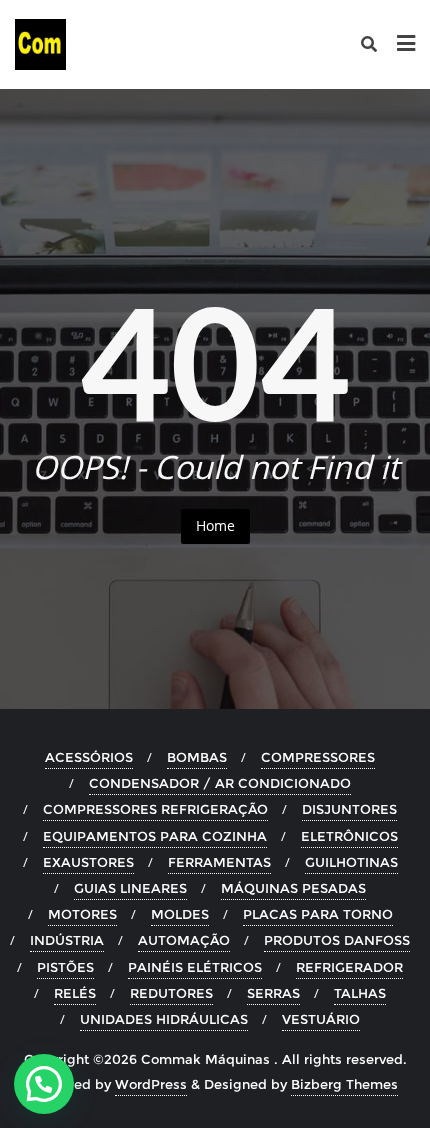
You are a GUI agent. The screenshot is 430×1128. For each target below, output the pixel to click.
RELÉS (75, 993)
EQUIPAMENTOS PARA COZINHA (155, 836)
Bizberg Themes (344, 1084)
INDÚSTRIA (67, 940)
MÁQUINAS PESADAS (293, 888)
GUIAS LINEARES (130, 888)
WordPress (151, 1084)
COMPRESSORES (318, 757)
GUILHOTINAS (351, 862)
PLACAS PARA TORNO (318, 914)
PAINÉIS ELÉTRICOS (195, 967)
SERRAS (273, 993)
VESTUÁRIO (321, 1019)
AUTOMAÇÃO (184, 940)
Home (215, 525)
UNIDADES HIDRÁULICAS (164, 1019)
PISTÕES (65, 967)
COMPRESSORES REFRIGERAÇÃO (155, 809)
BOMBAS (197, 757)
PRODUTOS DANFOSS (337, 940)
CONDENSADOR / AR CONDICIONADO (220, 783)
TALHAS (360, 993)
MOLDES (180, 914)
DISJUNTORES (349, 809)
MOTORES (82, 914)
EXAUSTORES (88, 862)
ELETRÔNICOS (349, 836)
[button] (44, 1084)
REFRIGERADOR (349, 967)
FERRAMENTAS (219, 862)
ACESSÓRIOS (89, 757)
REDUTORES (171, 993)
